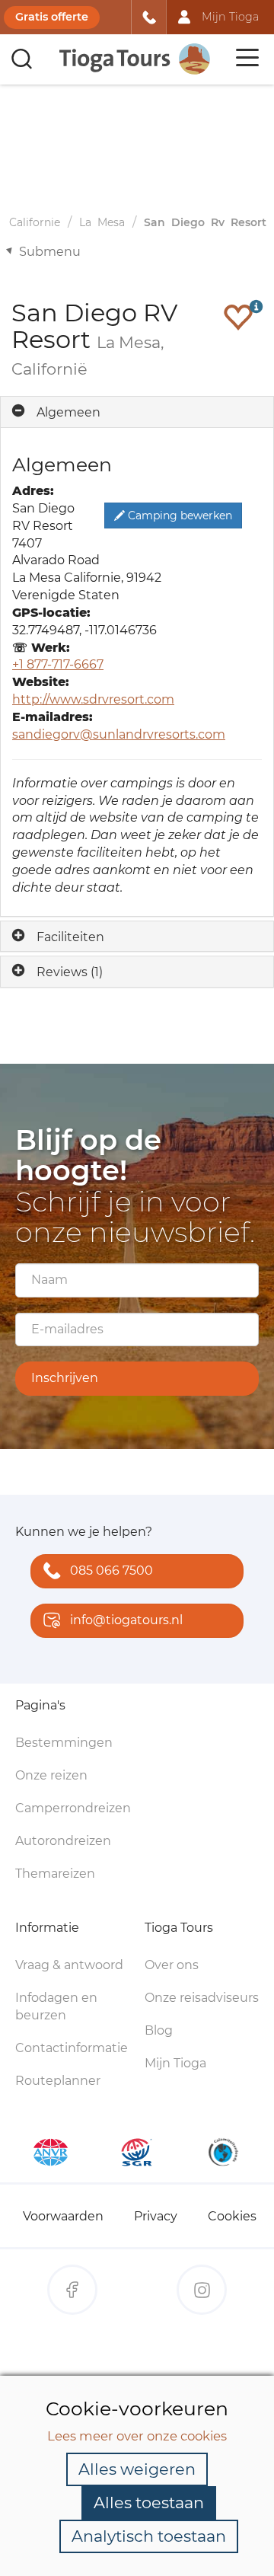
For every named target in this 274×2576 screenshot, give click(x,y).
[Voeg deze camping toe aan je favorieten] (238, 317)
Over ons (172, 1965)
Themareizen (55, 1874)
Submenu (50, 252)
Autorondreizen (63, 1841)
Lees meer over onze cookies (137, 2436)
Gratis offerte (52, 17)
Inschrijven (65, 1378)
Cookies (232, 2216)
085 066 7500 (112, 1570)
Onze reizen (51, 1775)
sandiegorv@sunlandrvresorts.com (119, 734)
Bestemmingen (64, 1743)
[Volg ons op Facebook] (72, 2290)
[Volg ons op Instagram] (202, 2290)
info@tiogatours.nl (126, 1620)
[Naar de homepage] (135, 59)
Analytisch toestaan (149, 2536)
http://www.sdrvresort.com (93, 699)
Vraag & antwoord (69, 1965)
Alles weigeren (137, 2469)
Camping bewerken (178, 516)
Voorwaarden (63, 2216)
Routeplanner (58, 2081)
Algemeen (68, 412)
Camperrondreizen (73, 1808)
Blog (159, 2030)
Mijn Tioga (175, 2063)
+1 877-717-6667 (58, 664)
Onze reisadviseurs (202, 1998)
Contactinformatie (72, 2048)
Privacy (156, 2216)
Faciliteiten (70, 937)
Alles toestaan (149, 2503)
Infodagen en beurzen (56, 2006)
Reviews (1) (70, 972)
